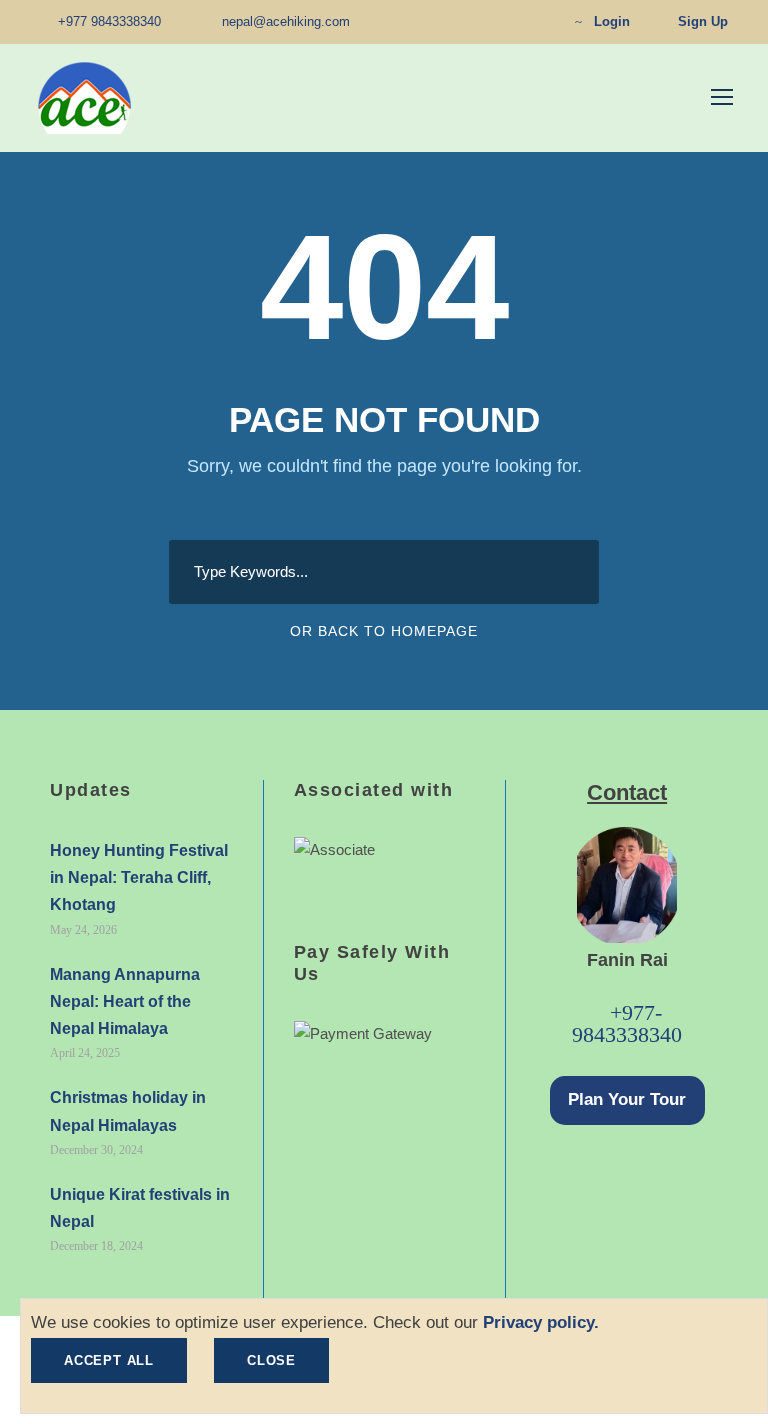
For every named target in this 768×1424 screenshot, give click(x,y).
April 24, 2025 (85, 1053)
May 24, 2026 (83, 930)
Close (271, 1360)
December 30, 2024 (96, 1150)
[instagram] (538, 21)
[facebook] (445, 21)
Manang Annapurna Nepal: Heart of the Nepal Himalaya (125, 1001)
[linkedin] (476, 21)
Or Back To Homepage (384, 631)
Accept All (109, 1360)
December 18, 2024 (96, 1246)
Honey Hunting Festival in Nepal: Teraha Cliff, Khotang (139, 877)
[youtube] (507, 21)
